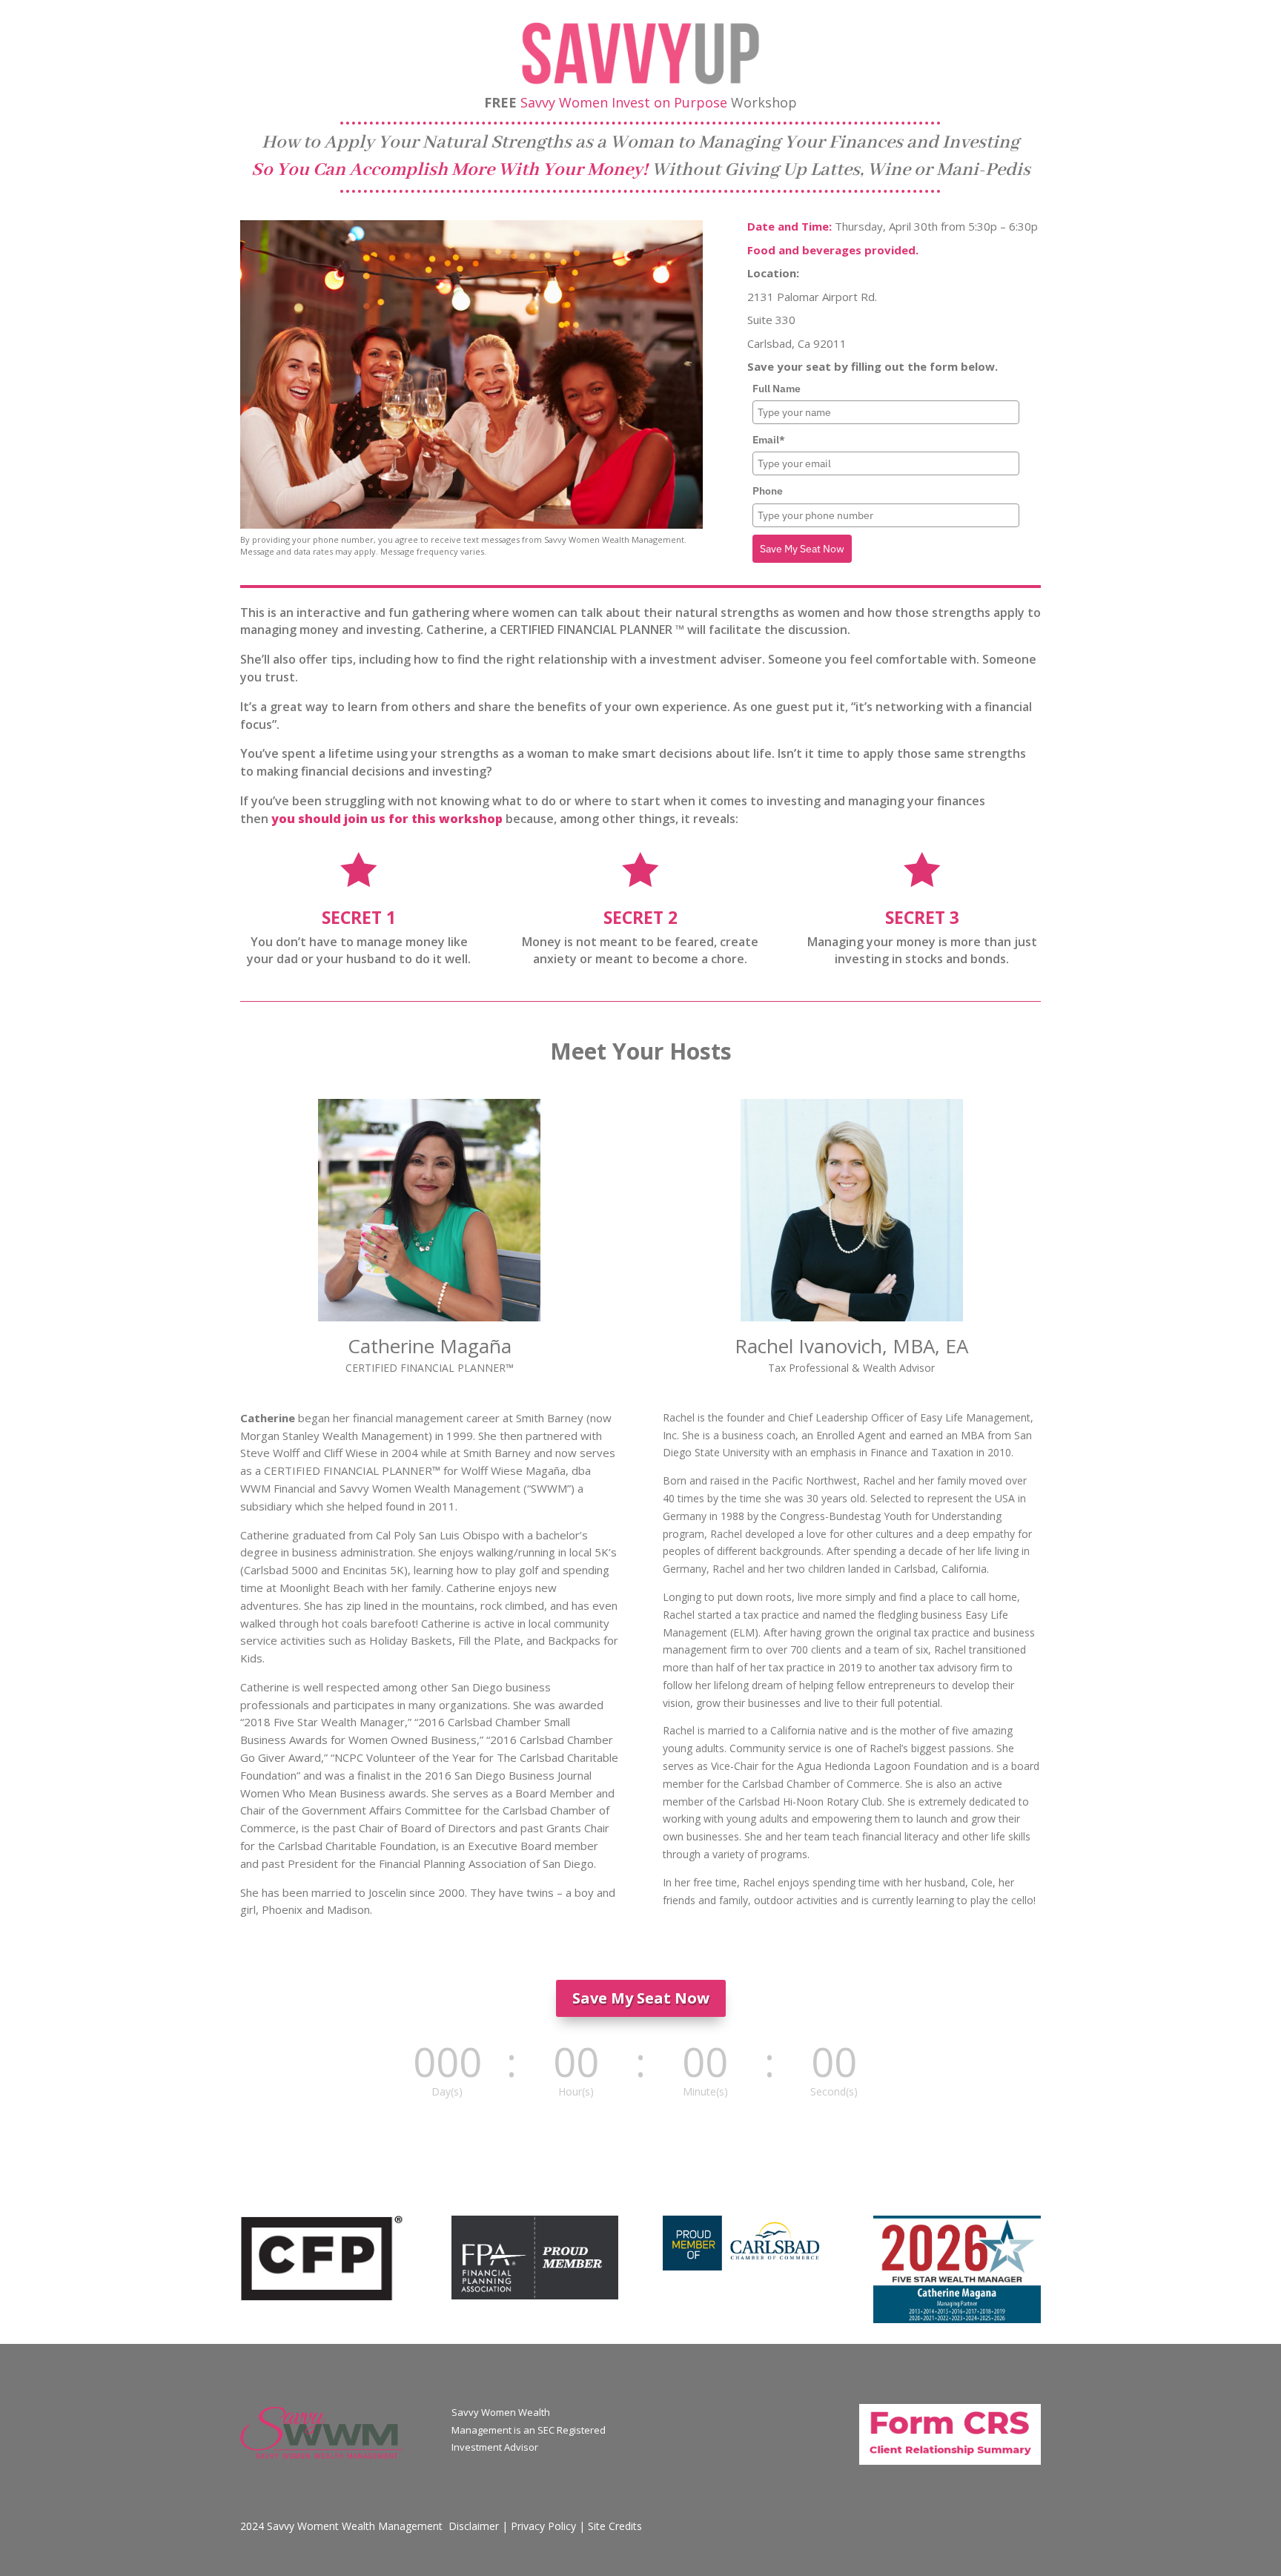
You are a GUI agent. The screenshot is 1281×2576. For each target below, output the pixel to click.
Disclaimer (474, 2526)
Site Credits (615, 2526)
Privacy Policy (543, 2526)
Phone (768, 491)
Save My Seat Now (802, 549)
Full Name (777, 389)
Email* (769, 440)
